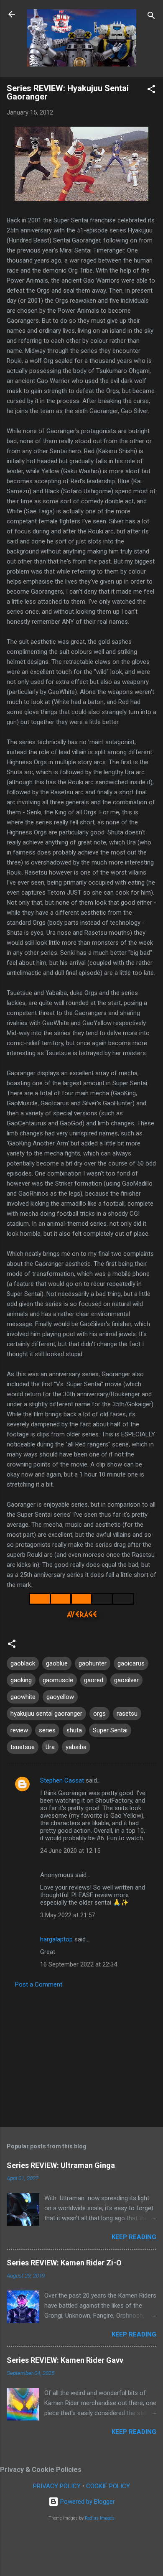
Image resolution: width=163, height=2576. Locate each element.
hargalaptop (56, 1939)
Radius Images (100, 2518)
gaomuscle (58, 1680)
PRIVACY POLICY (57, 2486)
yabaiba (76, 1747)
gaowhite (23, 1697)
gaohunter (93, 1663)
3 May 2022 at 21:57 (67, 1915)
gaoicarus (131, 1663)
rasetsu (127, 1714)
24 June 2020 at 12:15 (70, 1851)
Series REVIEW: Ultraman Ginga (61, 2165)
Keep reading (134, 2237)
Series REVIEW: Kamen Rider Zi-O (64, 2263)
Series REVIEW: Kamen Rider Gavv (65, 2360)
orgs (99, 1714)
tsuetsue (23, 1747)
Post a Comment (39, 1984)
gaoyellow (60, 1697)
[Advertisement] (81, 2055)
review (19, 1730)
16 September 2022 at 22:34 (79, 1964)
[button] (151, 91)
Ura (50, 1747)
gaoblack (23, 1663)
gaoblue (57, 1663)
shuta (74, 1730)
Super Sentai (110, 1730)
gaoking (21, 1680)
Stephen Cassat (62, 1780)
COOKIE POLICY (108, 2486)
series (47, 1730)
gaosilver (126, 1680)
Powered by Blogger (87, 2502)
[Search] (151, 17)
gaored (94, 1680)
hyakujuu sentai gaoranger (46, 1714)
